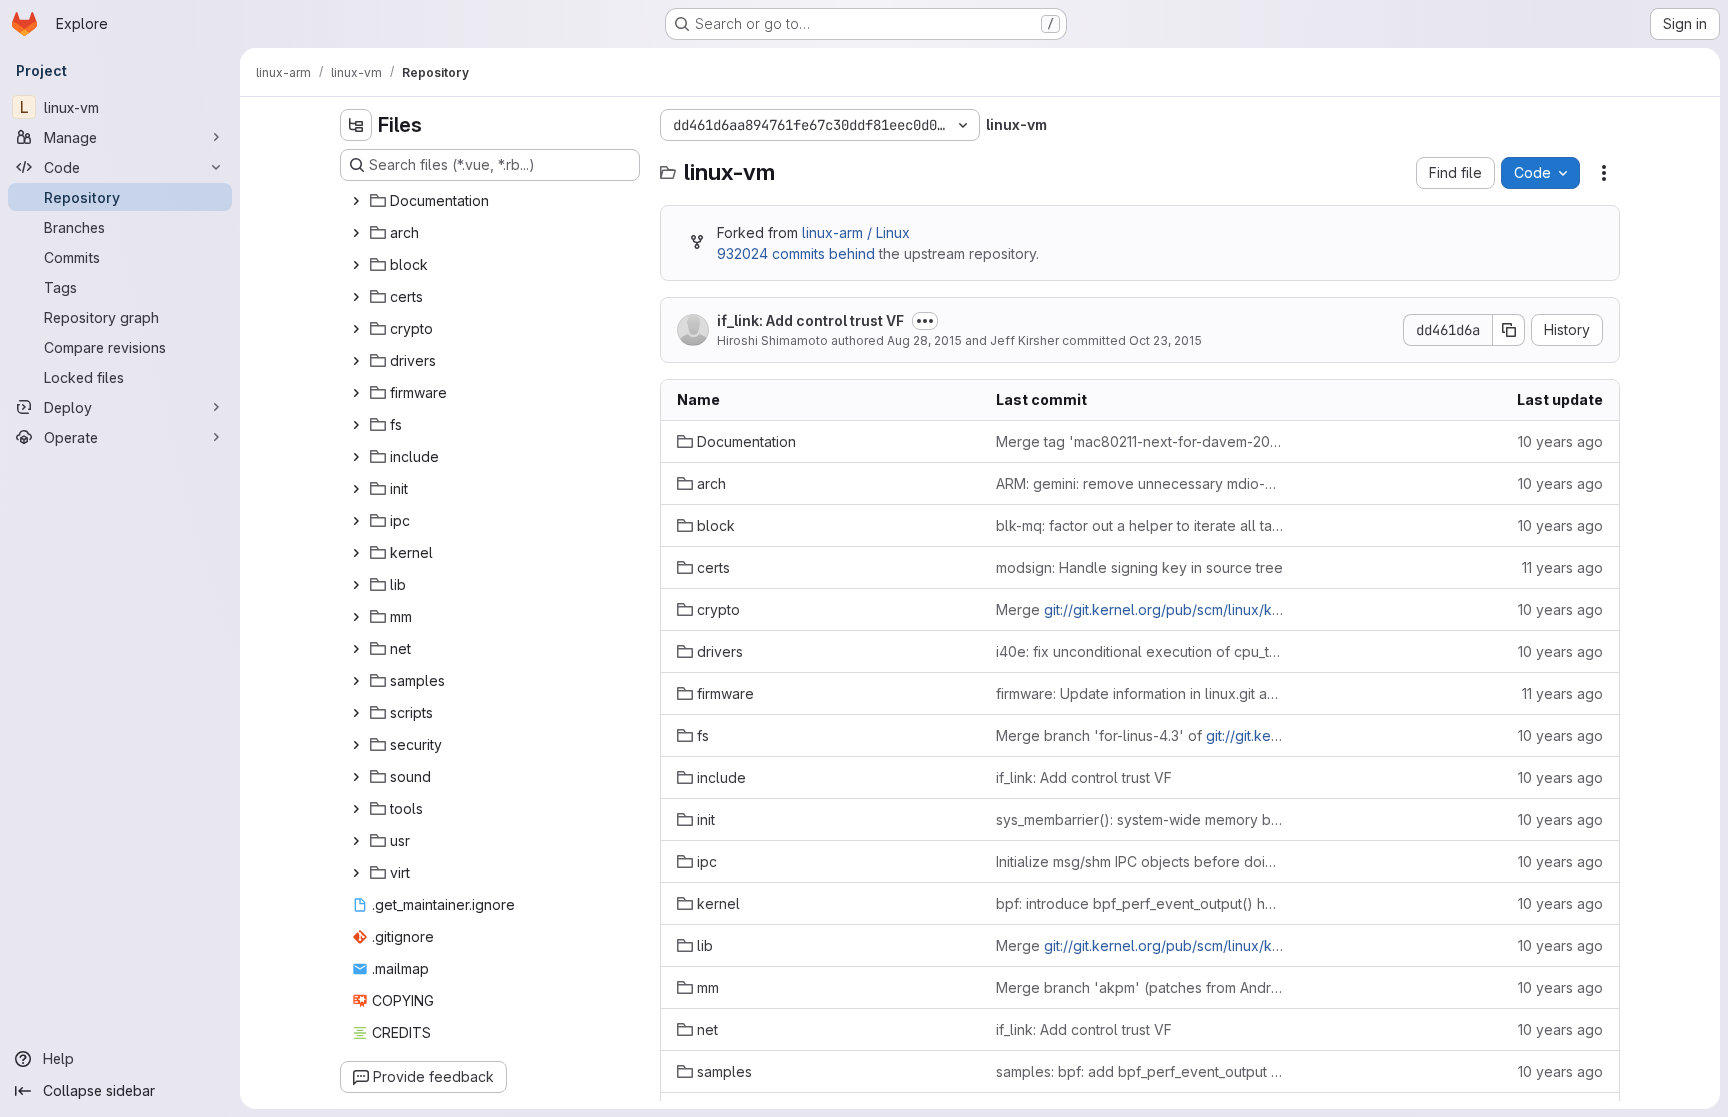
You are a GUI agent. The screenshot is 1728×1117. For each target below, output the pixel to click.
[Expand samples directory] (356, 681)
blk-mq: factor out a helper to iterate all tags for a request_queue (1139, 525)
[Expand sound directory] (356, 777)
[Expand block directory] (356, 265)
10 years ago (1560, 441)
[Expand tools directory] (356, 809)
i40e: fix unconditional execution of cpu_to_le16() (1139, 651)
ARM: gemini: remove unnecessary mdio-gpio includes (1139, 483)
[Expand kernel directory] (356, 553)
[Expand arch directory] (356, 233)
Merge (1139, 609)
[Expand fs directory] (356, 425)
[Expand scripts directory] (356, 713)
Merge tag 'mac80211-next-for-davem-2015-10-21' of (1139, 441)
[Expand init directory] (356, 489)
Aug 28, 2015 (924, 340)
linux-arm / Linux (856, 232)
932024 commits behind (796, 253)
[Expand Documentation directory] (356, 201)
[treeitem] (492, 201)
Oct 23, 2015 (1165, 340)
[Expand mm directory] (356, 617)
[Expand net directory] (356, 649)
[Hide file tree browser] (356, 125)
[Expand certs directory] (356, 297)
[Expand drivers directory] (356, 361)
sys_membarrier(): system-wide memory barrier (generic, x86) (1139, 819)
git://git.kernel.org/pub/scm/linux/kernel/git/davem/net (1224, 945)
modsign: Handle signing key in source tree (1139, 567)
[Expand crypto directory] (356, 329)
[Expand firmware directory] (356, 393)
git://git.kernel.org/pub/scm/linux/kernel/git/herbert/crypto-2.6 (1250, 609)
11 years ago (1562, 567)
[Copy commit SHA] (1509, 330)
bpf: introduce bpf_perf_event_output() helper (1139, 903)
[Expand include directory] (356, 457)
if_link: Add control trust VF (810, 320)
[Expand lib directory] (356, 585)
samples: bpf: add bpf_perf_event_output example (1139, 1071)
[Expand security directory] (356, 745)
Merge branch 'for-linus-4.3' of (1139, 735)
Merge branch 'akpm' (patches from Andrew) (1139, 987)
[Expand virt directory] (356, 873)
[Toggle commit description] (925, 321)
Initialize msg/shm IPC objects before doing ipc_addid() (1139, 861)
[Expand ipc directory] (356, 521)
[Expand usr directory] (356, 841)
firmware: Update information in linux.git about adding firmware (1139, 693)
